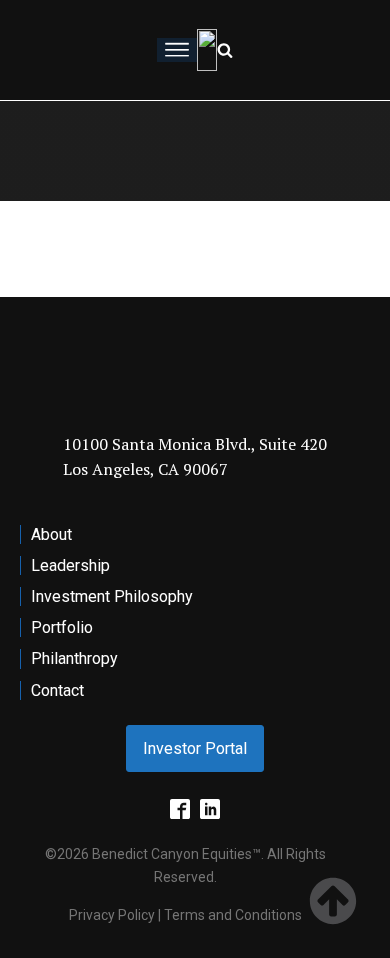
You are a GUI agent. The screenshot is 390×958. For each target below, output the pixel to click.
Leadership (70, 565)
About (51, 534)
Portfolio (62, 627)
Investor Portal (195, 748)
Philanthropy (74, 658)
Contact (57, 690)
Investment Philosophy (112, 596)
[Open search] (225, 50)
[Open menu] (177, 50)
